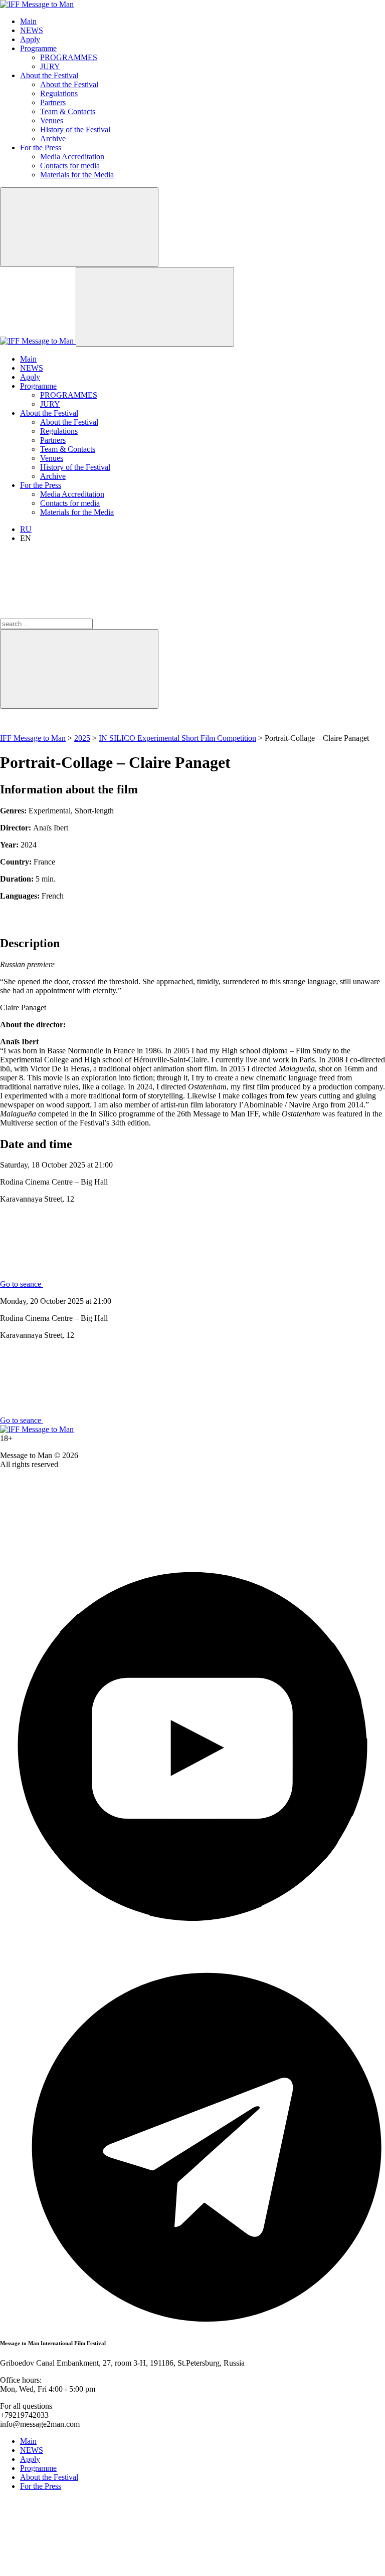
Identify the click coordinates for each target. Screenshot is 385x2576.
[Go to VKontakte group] (75, 1549)
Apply (30, 39)
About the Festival (49, 75)
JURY (50, 66)
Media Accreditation (72, 157)
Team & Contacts (68, 111)
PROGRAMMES (69, 57)
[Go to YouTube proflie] (192, 1936)
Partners (53, 102)
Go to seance (22, 1284)
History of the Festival (75, 129)
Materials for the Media (77, 175)
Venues (52, 120)
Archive (53, 138)
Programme (38, 48)
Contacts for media (70, 166)
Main (28, 21)
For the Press (41, 148)
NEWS (32, 30)
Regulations (59, 93)
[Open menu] (155, 307)
